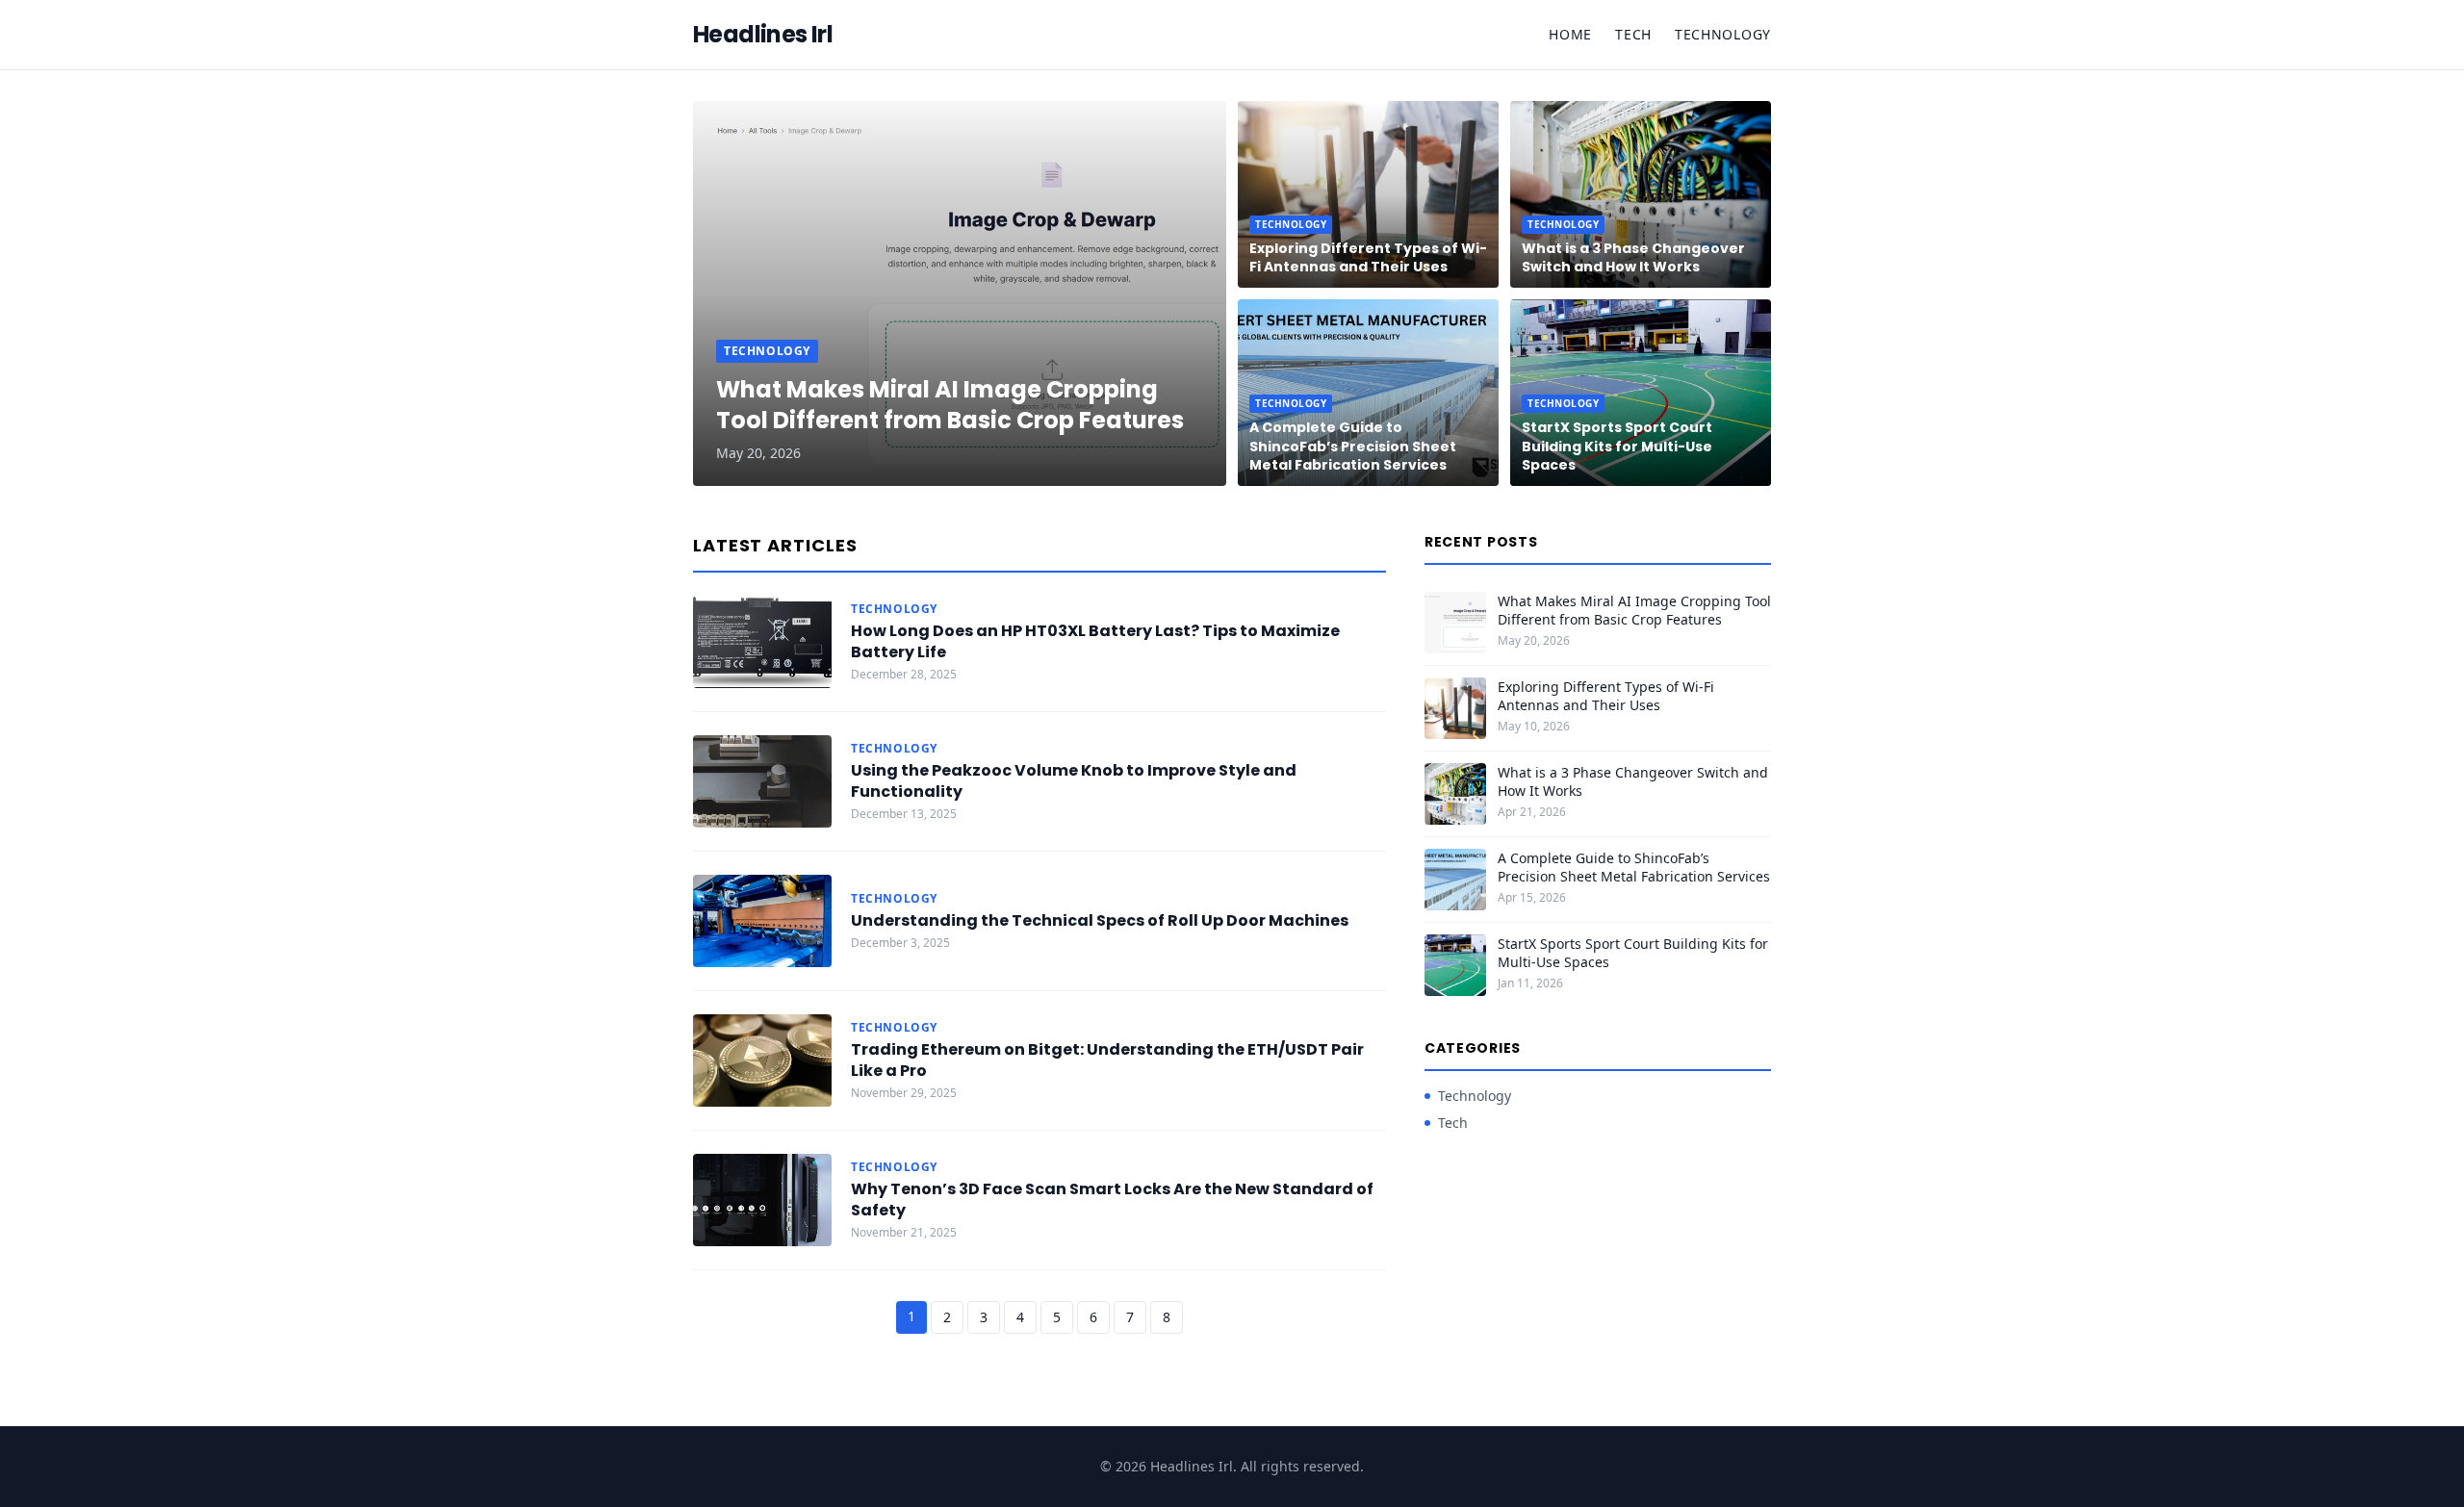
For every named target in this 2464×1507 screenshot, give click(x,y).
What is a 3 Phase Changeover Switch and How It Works (1633, 257)
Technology (1723, 34)
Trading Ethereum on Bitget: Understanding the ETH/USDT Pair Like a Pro (1107, 1060)
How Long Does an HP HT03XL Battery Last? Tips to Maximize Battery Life (1095, 641)
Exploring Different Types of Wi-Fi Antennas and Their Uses (1368, 257)
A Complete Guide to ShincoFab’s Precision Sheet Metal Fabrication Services (1353, 446)
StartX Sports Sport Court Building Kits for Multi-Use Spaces (1617, 446)
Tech (1633, 34)
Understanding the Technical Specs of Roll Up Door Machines (1100, 920)
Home (1570, 34)
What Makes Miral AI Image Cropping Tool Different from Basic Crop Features (950, 405)
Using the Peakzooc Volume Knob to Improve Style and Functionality (1074, 781)
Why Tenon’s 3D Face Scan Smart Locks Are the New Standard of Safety (1112, 1200)
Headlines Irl (763, 35)
